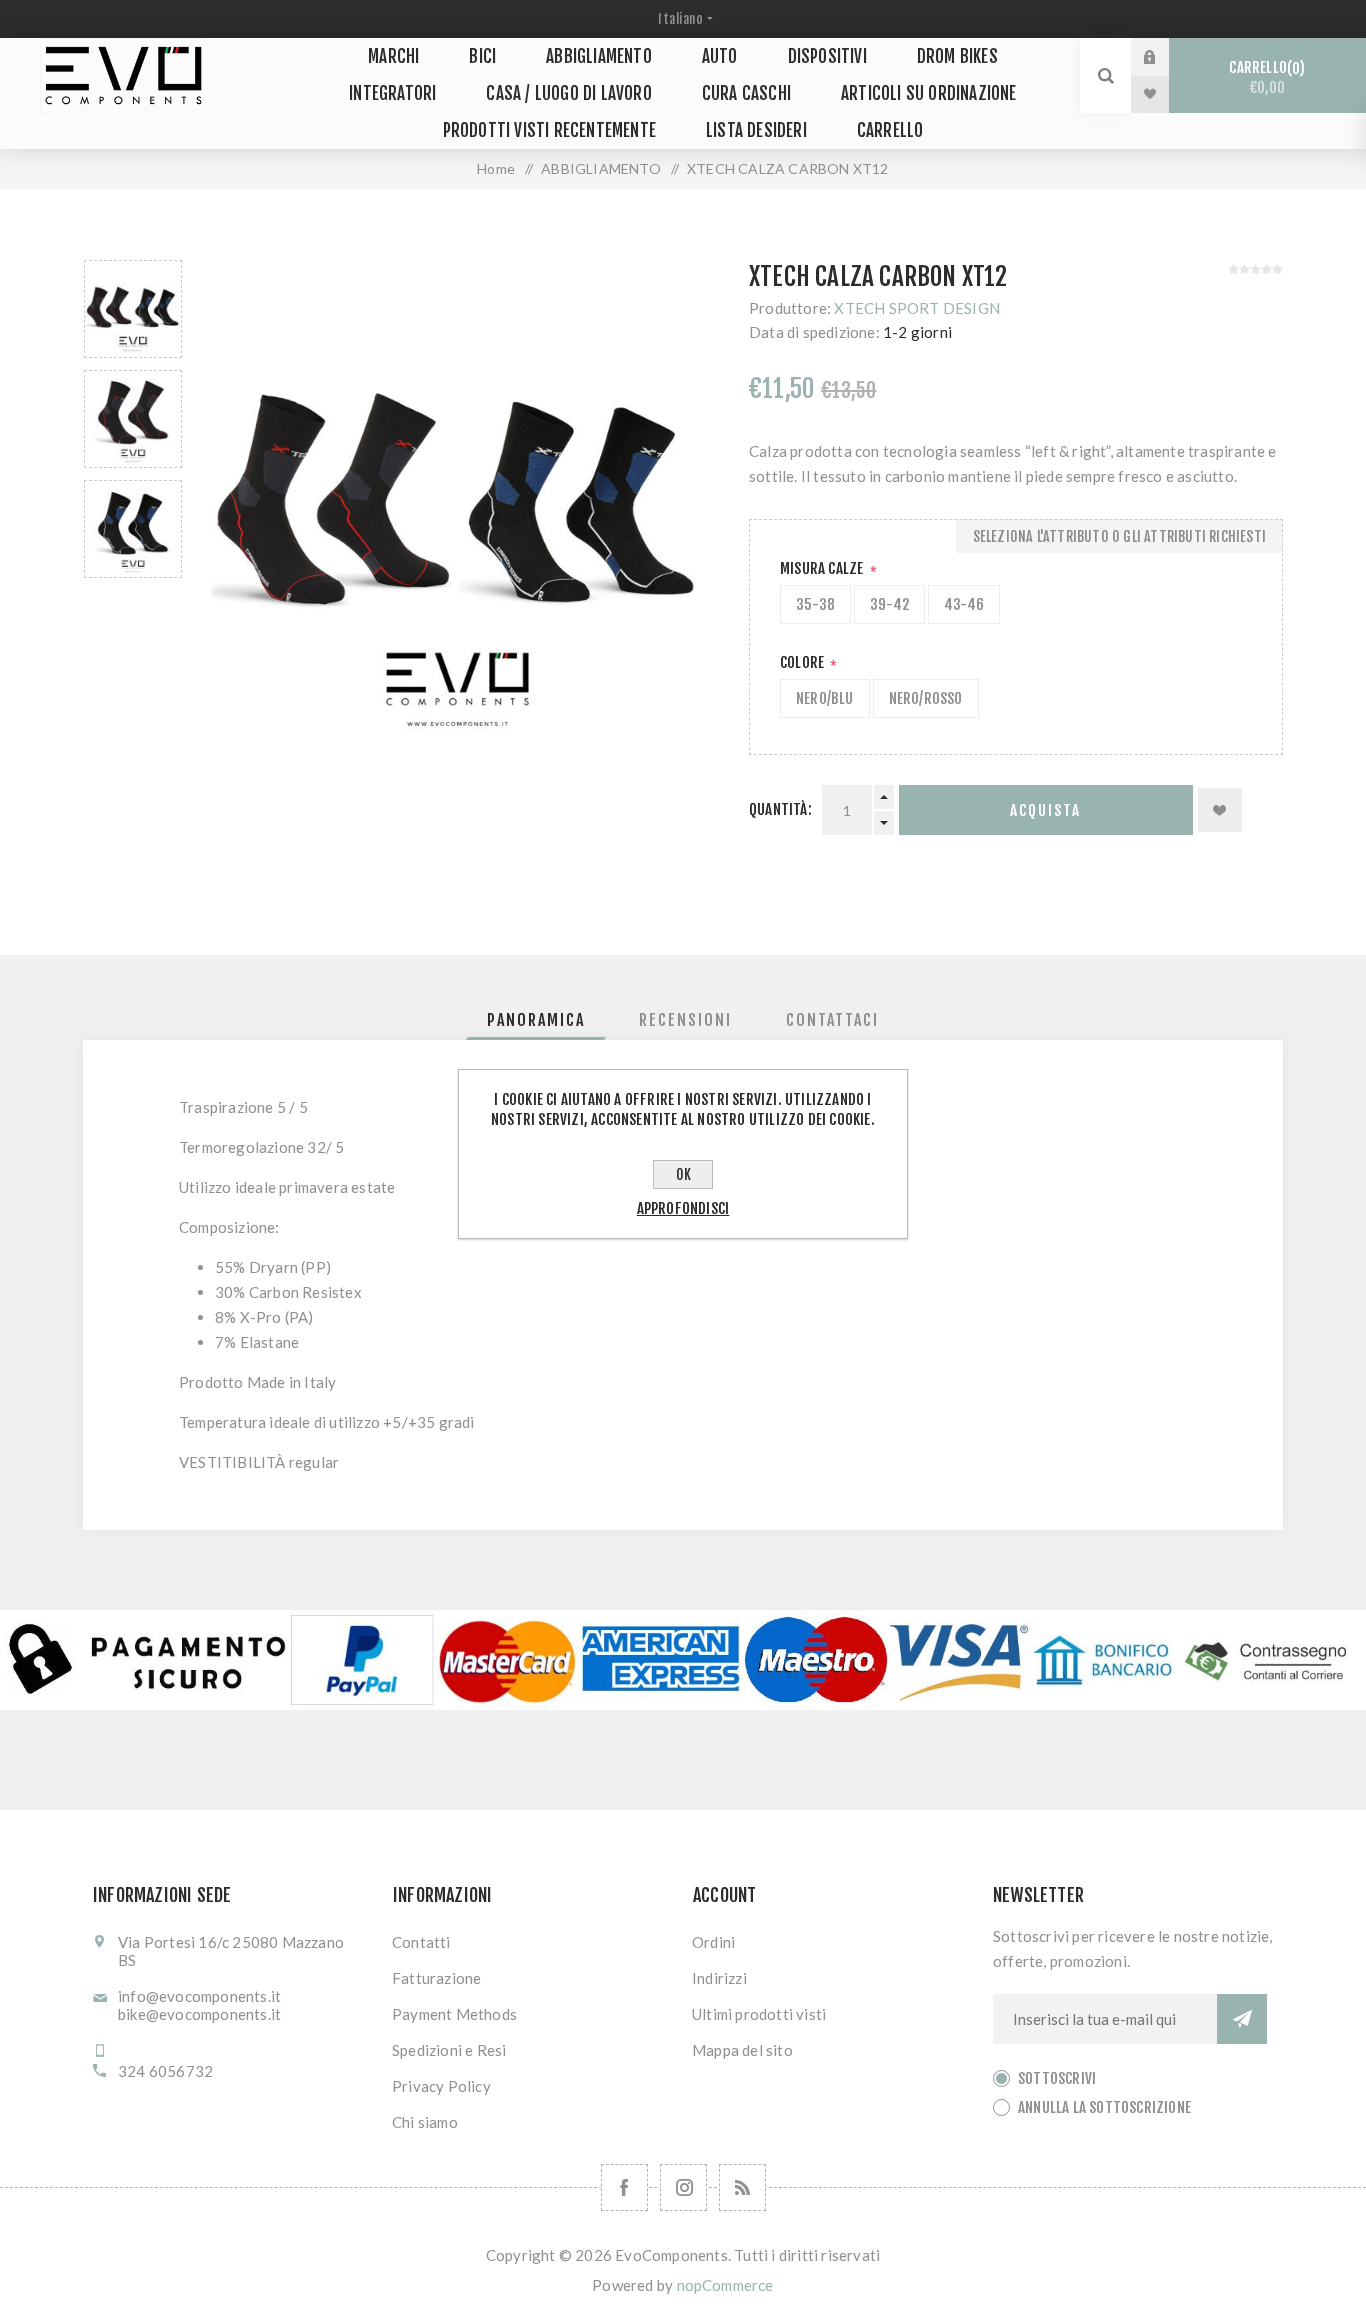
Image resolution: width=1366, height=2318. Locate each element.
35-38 (815, 604)
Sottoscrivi (1057, 2078)
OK (683, 1174)
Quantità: (780, 809)
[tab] (536, 1020)
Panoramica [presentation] (536, 1020)
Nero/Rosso (926, 698)
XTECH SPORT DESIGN (917, 308)
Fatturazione (436, 1978)
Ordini (713, 1942)
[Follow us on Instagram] (683, 2187)
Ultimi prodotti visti (759, 2014)
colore (803, 662)
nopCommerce (725, 2285)
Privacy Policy (441, 2086)
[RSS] (742, 2187)
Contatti (421, 1942)
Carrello (1264, 77)
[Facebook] (624, 2187)
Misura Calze (823, 568)
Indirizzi (719, 1978)
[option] (133, 309)
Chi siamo (425, 2122)
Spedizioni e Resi (449, 2050)
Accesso (1165, 57)
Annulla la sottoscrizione (1104, 2107)
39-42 (889, 604)
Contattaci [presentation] (832, 1020)
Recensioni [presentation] (685, 1020)
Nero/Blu (825, 698)
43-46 (964, 604)
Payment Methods (454, 2014)
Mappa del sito (742, 2050)
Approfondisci (683, 1208)
